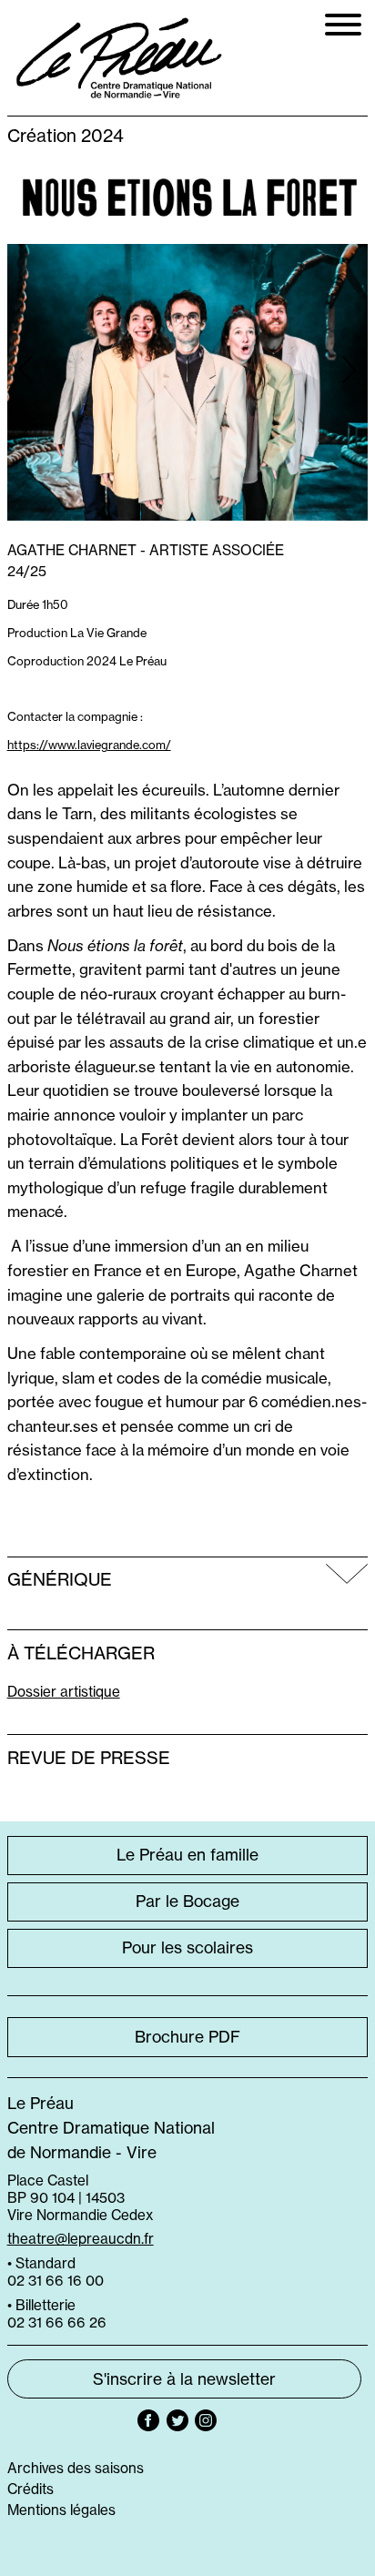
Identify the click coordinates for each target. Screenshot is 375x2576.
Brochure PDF (187, 2037)
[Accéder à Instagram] (206, 2420)
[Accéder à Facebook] (148, 2420)
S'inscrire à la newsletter (184, 2379)
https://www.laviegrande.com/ (89, 745)
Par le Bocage (187, 1902)
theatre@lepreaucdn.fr (81, 2239)
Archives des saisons (76, 2468)
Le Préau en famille (187, 1855)
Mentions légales (61, 2510)
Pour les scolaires (187, 1948)
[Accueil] (120, 58)
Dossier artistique (64, 1692)
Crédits (30, 2489)
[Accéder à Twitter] (177, 2420)
